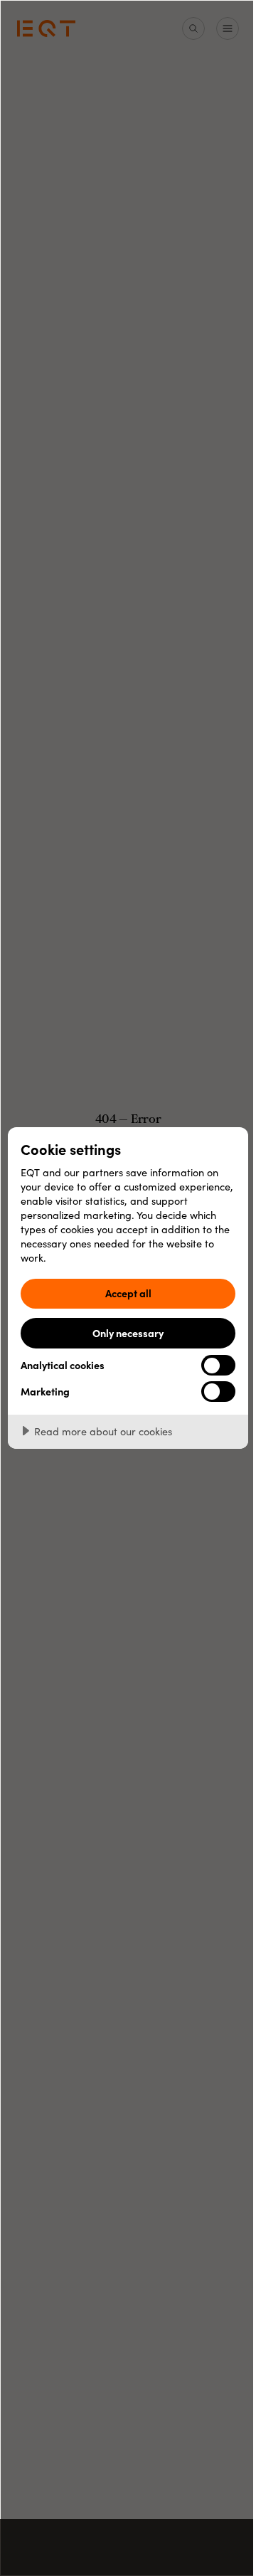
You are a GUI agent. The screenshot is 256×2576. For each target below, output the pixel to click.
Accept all (128, 1293)
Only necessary (128, 1333)
